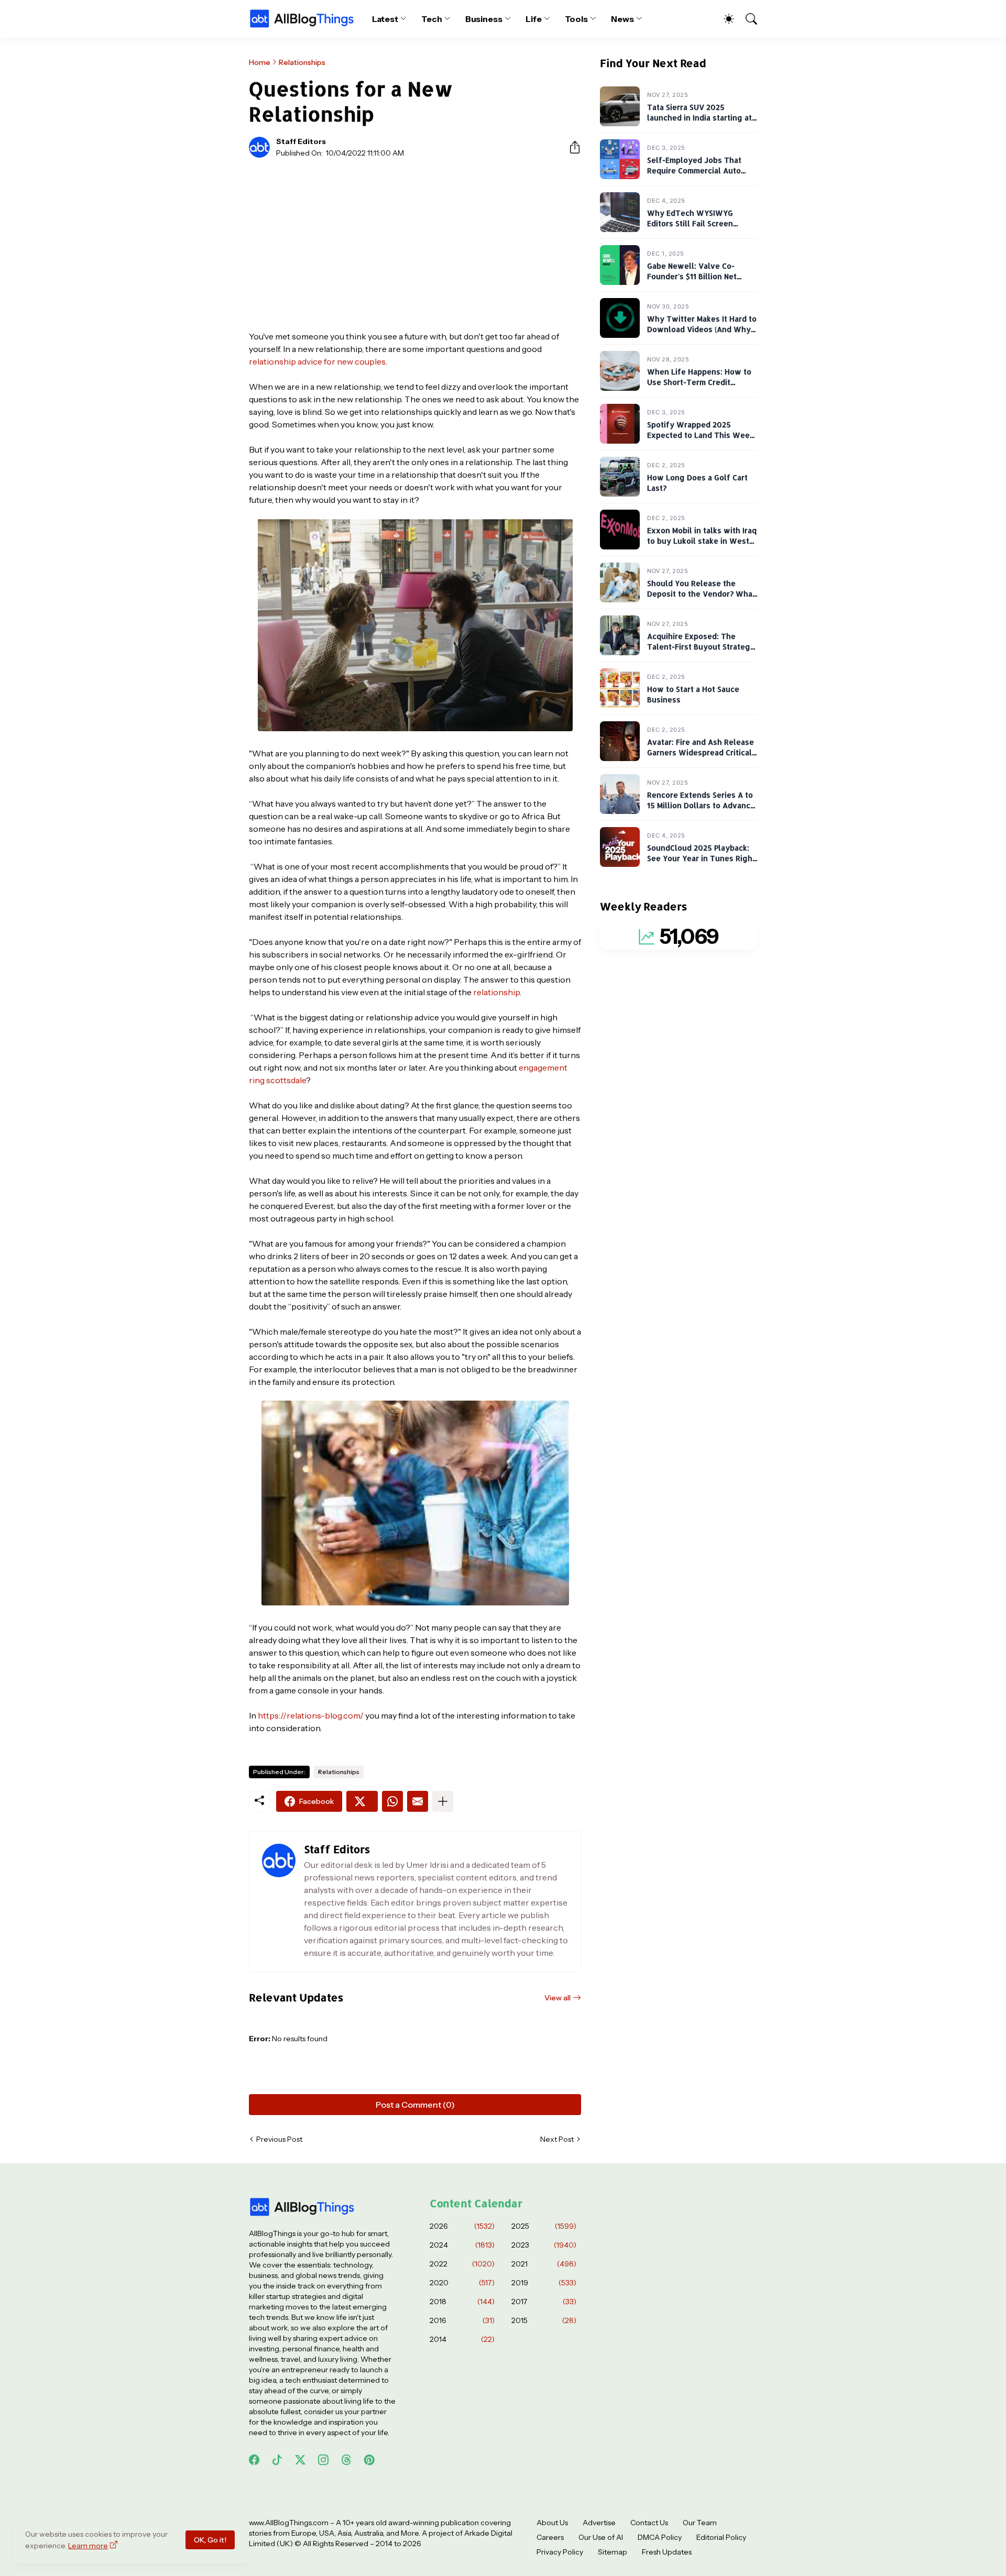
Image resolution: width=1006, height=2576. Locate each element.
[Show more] (443, 1801)
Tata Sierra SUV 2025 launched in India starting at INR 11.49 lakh (699, 118)
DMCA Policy (660, 2537)
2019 (544, 2283)
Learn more (88, 2546)
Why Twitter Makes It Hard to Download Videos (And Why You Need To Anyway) (702, 329)
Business (484, 19)
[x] (300, 2460)
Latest (385, 19)
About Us (552, 2523)
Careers (550, 2537)
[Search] (747, 19)
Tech (432, 19)
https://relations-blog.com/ (311, 1715)
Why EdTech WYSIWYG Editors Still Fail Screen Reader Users (690, 224)
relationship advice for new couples (317, 361)
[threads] (346, 2460)
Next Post (557, 2139)
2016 (462, 2320)
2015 (544, 2320)
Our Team (700, 2523)
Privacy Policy (560, 2552)
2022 (462, 2264)
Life (534, 19)
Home (260, 62)
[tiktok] (277, 2460)
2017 (544, 2302)
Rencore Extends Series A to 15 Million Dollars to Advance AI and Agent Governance (701, 806)
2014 (462, 2339)
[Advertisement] (415, 244)
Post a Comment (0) (415, 2105)
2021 (544, 2264)
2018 (462, 2302)
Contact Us (649, 2523)
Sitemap (613, 2552)
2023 (544, 2245)
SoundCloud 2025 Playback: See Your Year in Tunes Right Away (701, 858)
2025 (544, 2226)
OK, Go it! (210, 2540)
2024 (462, 2245)
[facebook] (254, 2460)
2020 (462, 2283)
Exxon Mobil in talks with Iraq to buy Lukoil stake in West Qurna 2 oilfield (702, 541)
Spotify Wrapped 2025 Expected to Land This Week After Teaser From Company (701, 435)
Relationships (302, 62)
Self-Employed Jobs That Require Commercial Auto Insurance (694, 171)
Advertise (599, 2523)
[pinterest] (369, 2460)
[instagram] (323, 2460)
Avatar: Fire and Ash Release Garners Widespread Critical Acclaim (701, 753)
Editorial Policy (721, 2537)
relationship (496, 992)
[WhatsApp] (392, 1801)
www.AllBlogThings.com (289, 2523)
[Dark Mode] (724, 19)
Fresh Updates (667, 2552)
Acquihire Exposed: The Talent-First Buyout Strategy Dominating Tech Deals (701, 647)
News (622, 19)
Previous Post (279, 2139)
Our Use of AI (601, 2537)
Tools (577, 19)
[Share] (571, 147)
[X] (362, 1801)
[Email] (418, 1801)
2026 (462, 2226)
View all (557, 1998)
